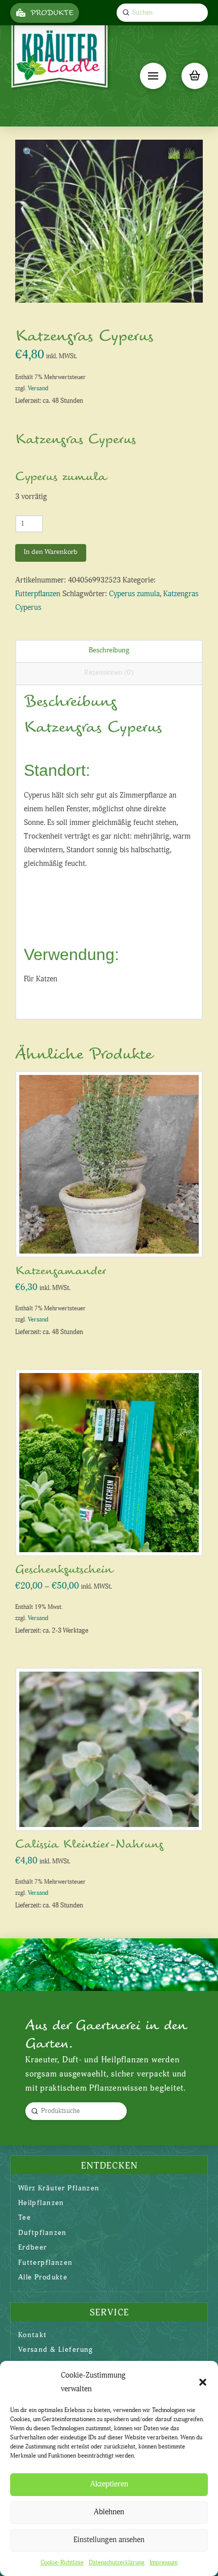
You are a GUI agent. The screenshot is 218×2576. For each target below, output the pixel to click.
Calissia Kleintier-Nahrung (89, 1844)
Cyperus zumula (134, 594)
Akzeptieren (109, 2484)
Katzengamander (61, 1271)
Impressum (163, 2563)
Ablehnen (109, 2512)
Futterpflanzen (38, 594)
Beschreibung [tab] (109, 650)
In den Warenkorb (51, 552)
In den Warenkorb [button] (113, 1239)
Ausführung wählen (112, 1537)
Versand (38, 388)
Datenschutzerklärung (117, 2563)
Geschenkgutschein (64, 1570)
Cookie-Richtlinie (62, 2563)
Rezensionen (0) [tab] (109, 672)
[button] (203, 2382)
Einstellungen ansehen (109, 2540)
